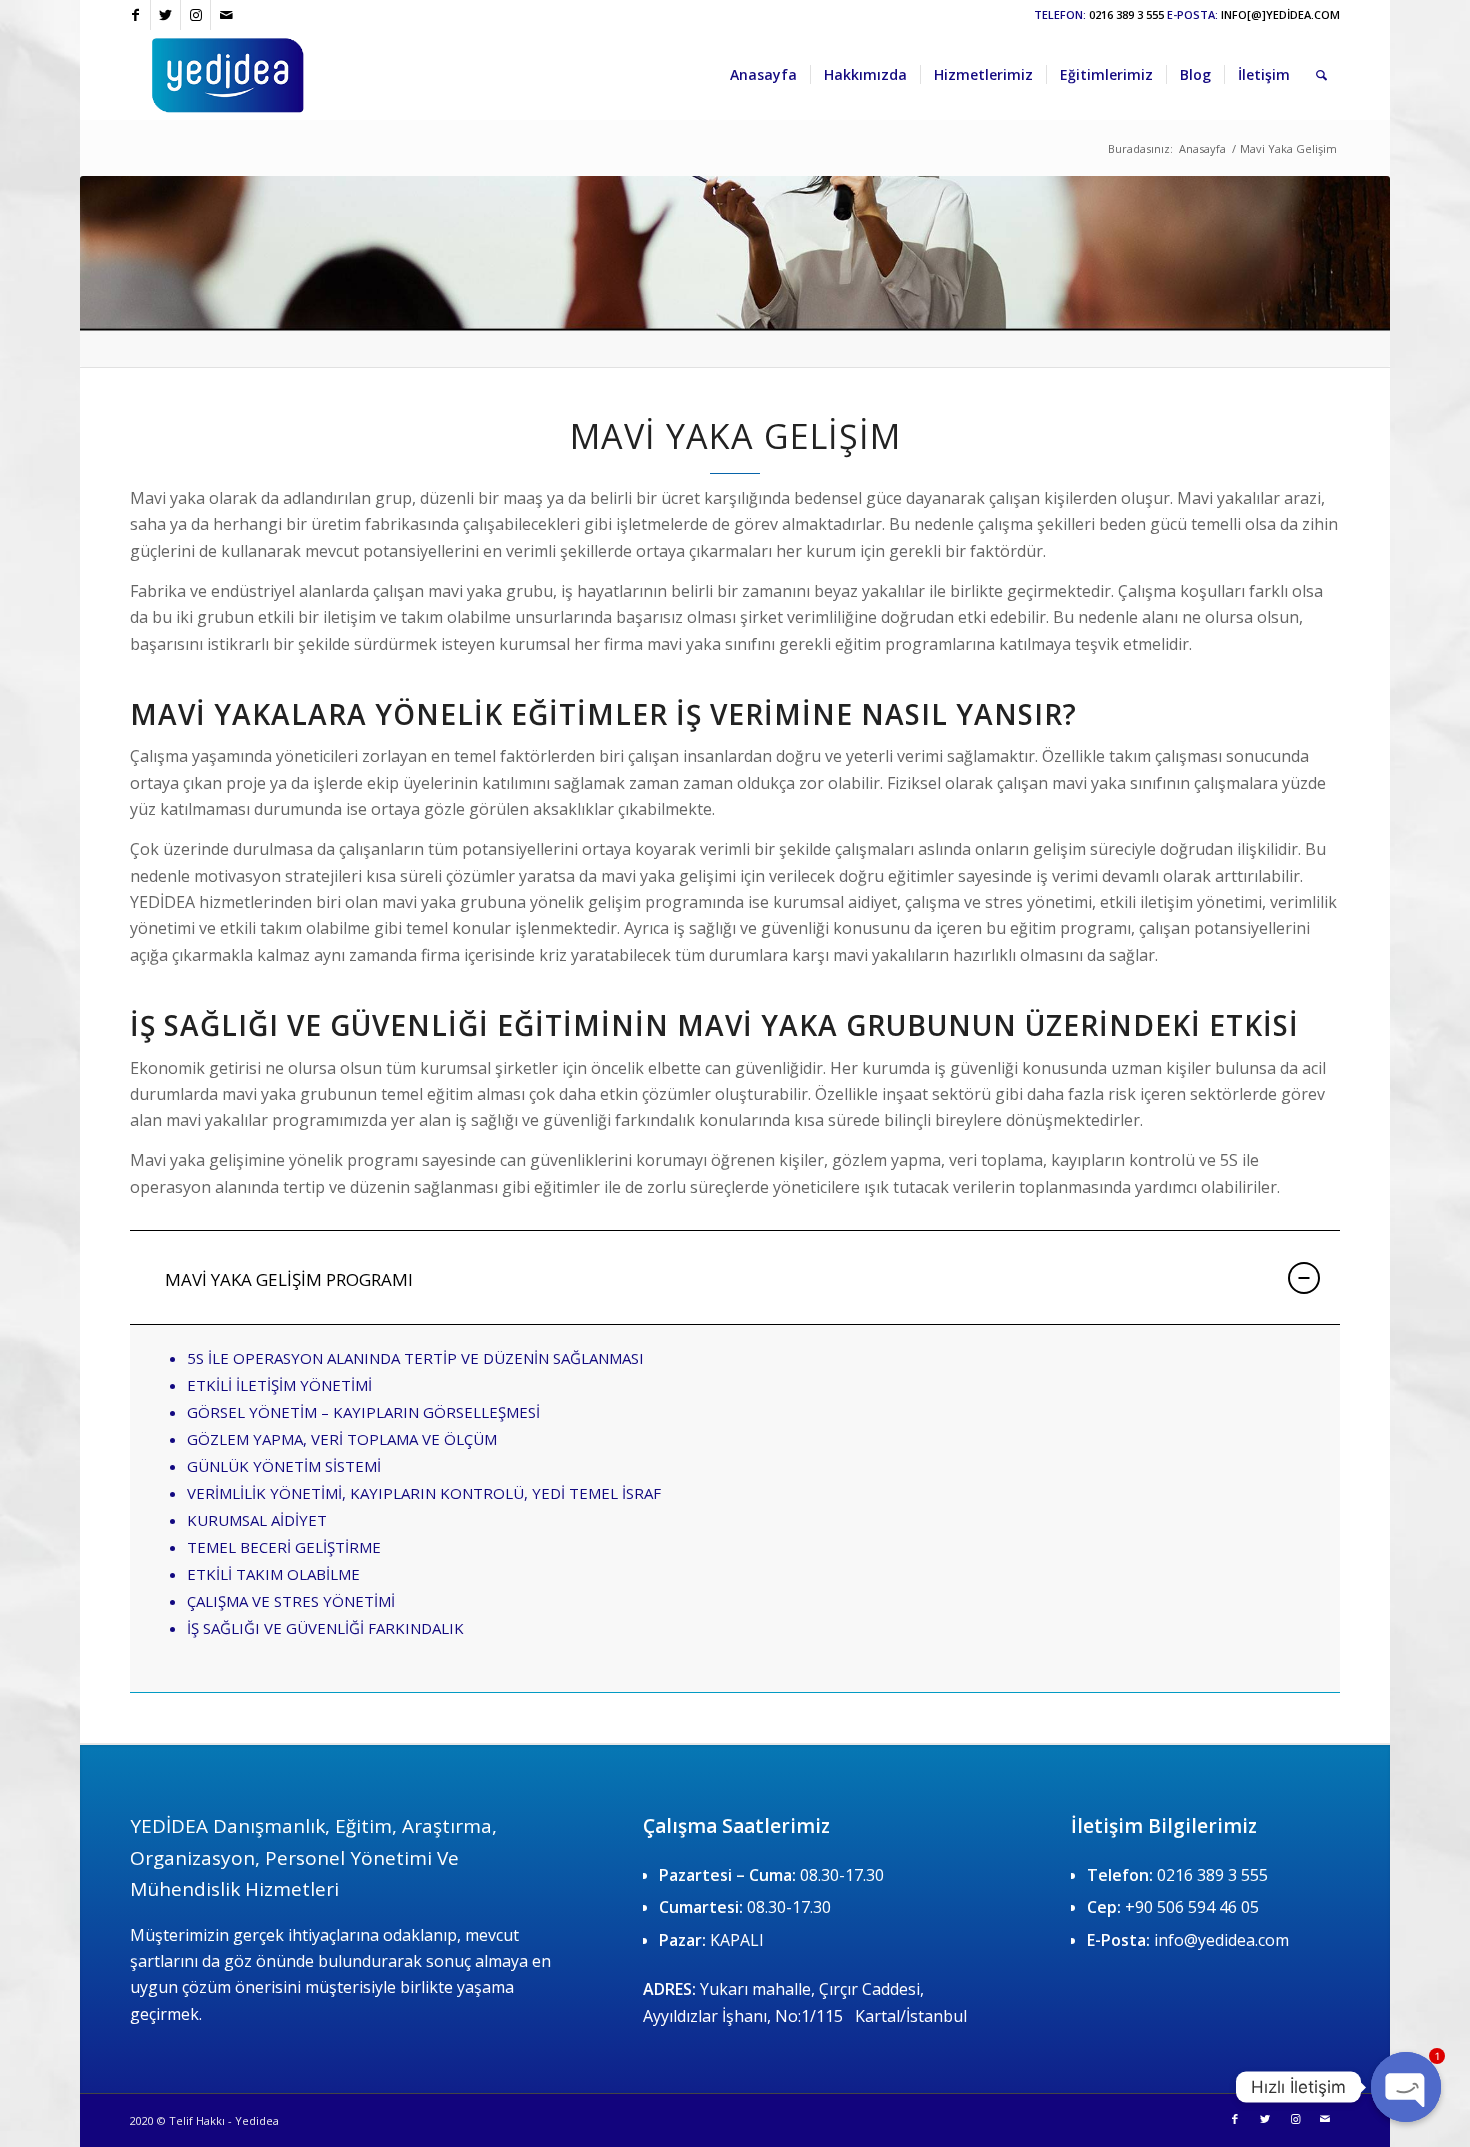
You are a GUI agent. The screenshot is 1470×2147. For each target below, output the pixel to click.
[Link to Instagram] (195, 15)
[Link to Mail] (226, 15)
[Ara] (1321, 75)
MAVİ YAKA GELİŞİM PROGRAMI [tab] (289, 1279)
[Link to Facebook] (135, 15)
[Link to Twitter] (165, 15)
